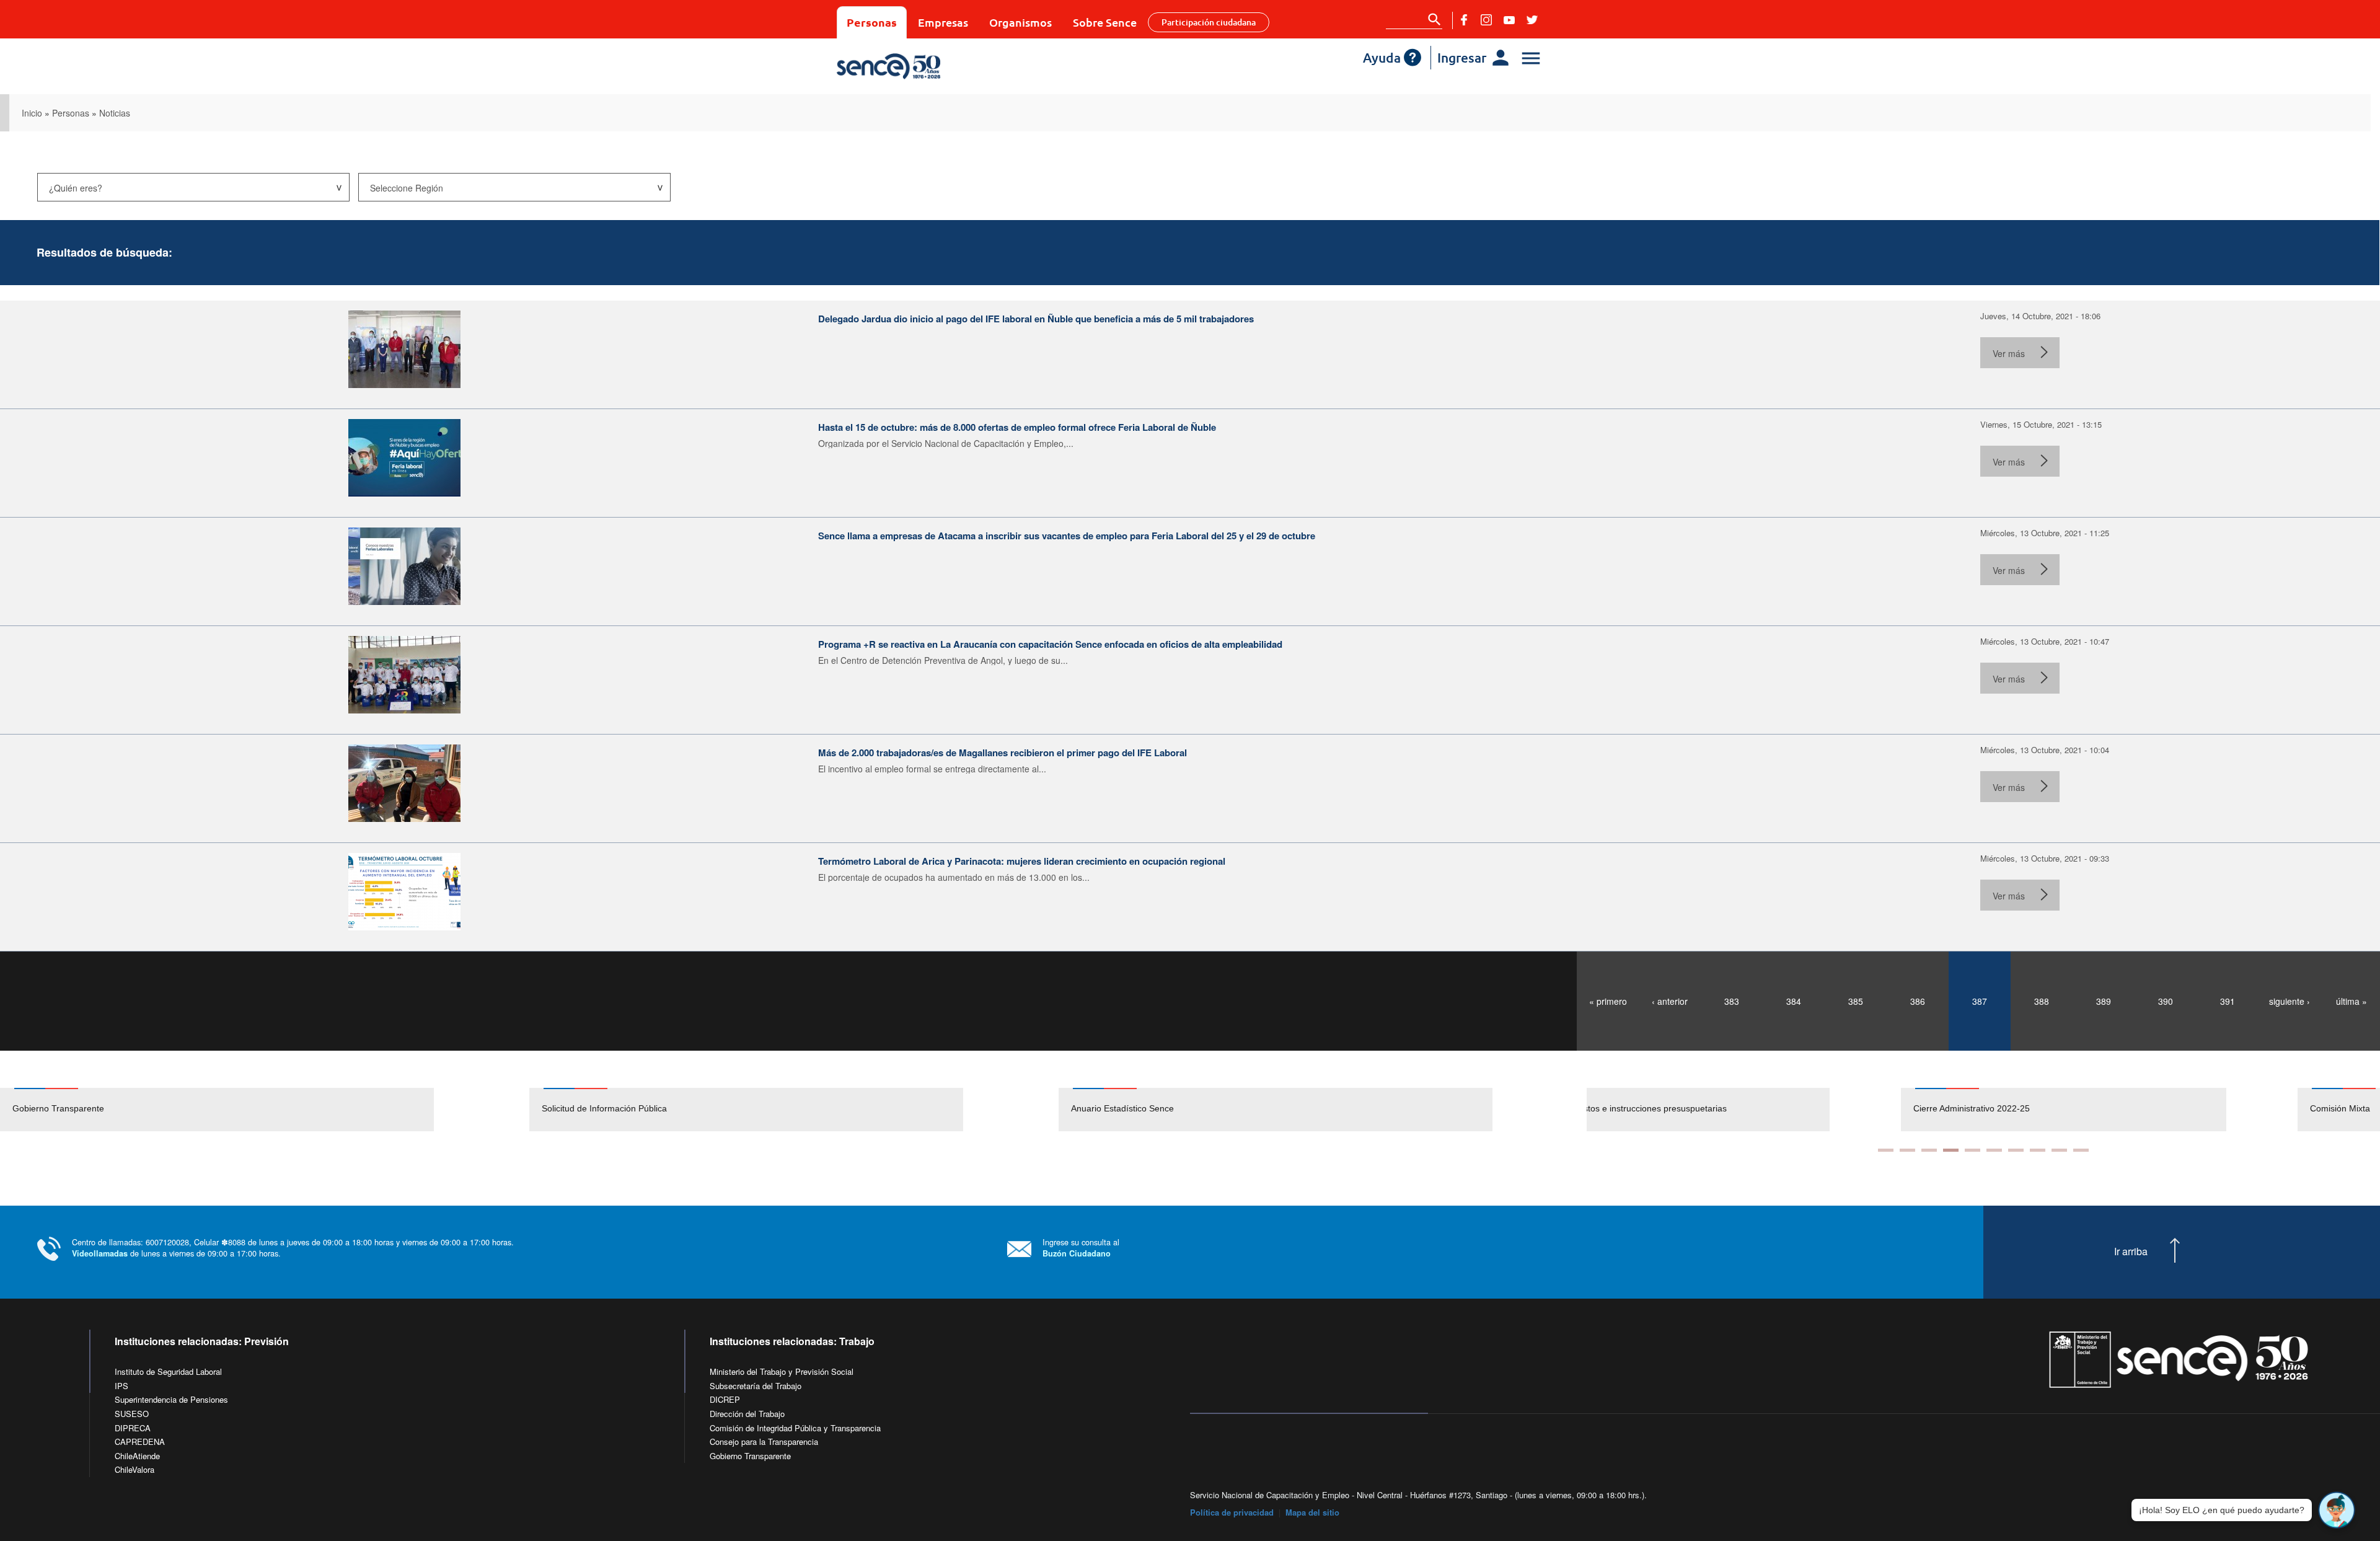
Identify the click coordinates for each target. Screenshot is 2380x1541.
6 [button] (1994, 1150)
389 (2104, 1001)
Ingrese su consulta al (1081, 1247)
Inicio (32, 113)
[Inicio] (925, 66)
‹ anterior (1670, 1001)
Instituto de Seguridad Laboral (168, 1371)
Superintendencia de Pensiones (171, 1399)
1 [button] (1886, 1150)
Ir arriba (2131, 1252)
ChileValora (134, 1469)
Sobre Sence (1105, 22)
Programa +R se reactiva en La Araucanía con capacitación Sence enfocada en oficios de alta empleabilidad (1050, 644)
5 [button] (1972, 1150)
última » (2351, 1001)
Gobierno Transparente (58, 1108)
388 (2042, 1001)
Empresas (943, 22)
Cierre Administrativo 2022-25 (1657, 1108)
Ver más (2009, 353)
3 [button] (1929, 1150)
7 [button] (2016, 1150)
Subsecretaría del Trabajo (756, 1386)
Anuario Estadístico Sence (1122, 1108)
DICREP (725, 1399)
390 (2166, 1001)
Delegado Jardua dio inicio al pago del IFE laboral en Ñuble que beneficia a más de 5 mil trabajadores (1036, 319)
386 (1918, 1001)
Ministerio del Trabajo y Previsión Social (782, 1371)
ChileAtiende (137, 1456)
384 (1794, 1001)
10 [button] (2081, 1150)
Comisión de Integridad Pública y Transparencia (795, 1428)
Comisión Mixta (2026, 1108)
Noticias (115, 113)
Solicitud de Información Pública (604, 1108)
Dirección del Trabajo (747, 1414)
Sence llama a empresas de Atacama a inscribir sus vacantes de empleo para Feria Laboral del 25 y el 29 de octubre (1067, 536)
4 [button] (1951, 1150)
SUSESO (132, 1414)
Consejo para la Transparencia (764, 1442)
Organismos (1020, 22)
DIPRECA (133, 1428)
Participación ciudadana (1209, 22)
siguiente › (2290, 1001)
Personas (872, 22)
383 (1732, 1001)
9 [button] (2059, 1150)
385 (1856, 1001)
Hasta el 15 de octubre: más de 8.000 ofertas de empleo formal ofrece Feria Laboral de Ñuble (1017, 427)
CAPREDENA (140, 1442)
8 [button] (2038, 1150)
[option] (265, 1110)
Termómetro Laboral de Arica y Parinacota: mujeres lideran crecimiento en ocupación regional (1022, 861)
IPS (121, 1386)
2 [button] (1907, 1150)
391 (2228, 1001)
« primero (1608, 1001)
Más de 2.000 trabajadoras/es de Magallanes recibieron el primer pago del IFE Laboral (1003, 753)
